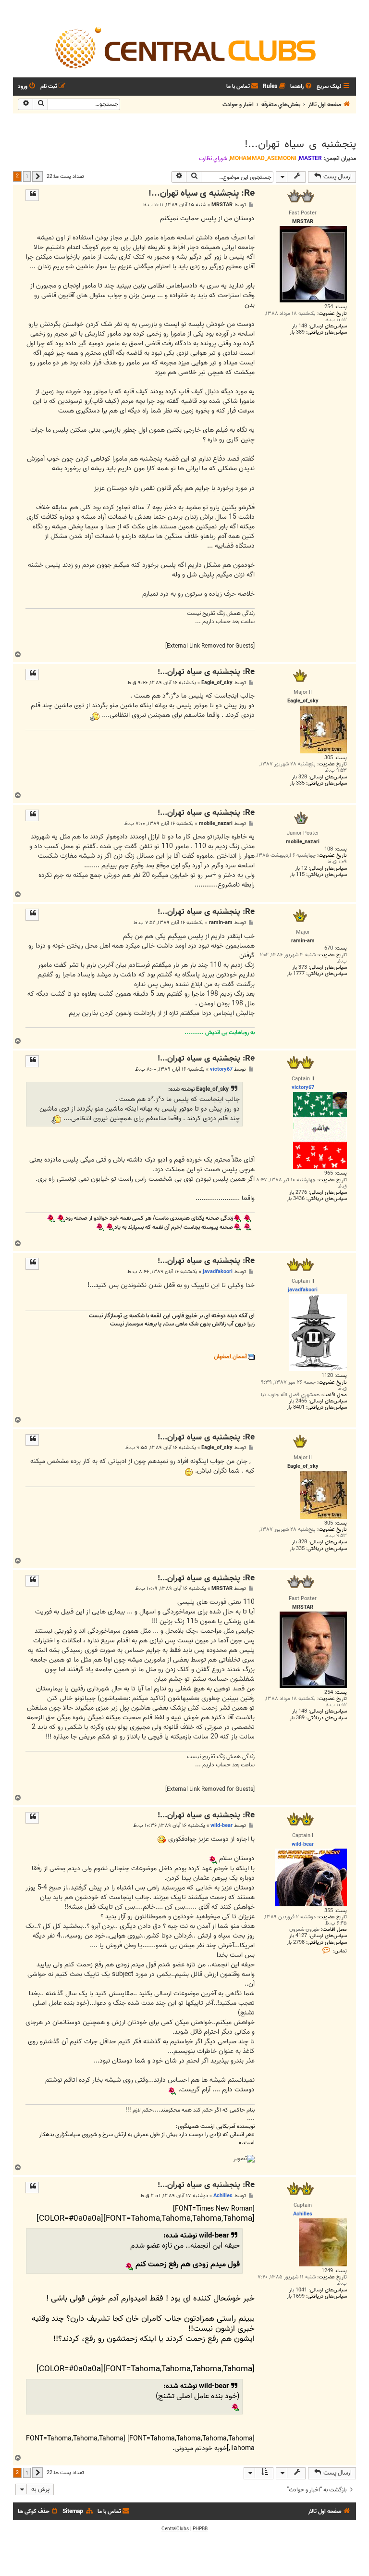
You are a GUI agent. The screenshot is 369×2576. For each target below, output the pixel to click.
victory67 (221, 1069)
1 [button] (27, 176)
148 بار (300, 326)
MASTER (310, 158)
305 (329, 758)
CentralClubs (175, 2529)
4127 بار (298, 1936)
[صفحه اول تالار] (184, 47)
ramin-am (221, 923)
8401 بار (296, 1407)
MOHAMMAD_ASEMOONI (263, 158)
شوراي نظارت (213, 159)
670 (329, 948)
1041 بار (298, 2290)
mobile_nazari (216, 824)
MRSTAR (222, 205)
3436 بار (296, 1199)
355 (329, 1911)
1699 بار (296, 2296)
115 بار (297, 875)
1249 (327, 2271)
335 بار (297, 783)
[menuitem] (302, 87)
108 (329, 849)
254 (329, 307)
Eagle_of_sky (217, 683)
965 (329, 1173)
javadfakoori (218, 1272)
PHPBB (200, 2529)
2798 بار (296, 1943)
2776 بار (298, 1193)
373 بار (300, 968)
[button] (37, 176)
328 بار (300, 777)
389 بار (297, 332)
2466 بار (298, 1401)
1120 (327, 1376)
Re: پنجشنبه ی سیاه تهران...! (202, 194)
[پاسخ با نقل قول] (32, 195)
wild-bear (221, 1826)
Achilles (223, 2196)
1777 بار (296, 974)
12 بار (301, 869)
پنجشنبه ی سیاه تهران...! (300, 144)
